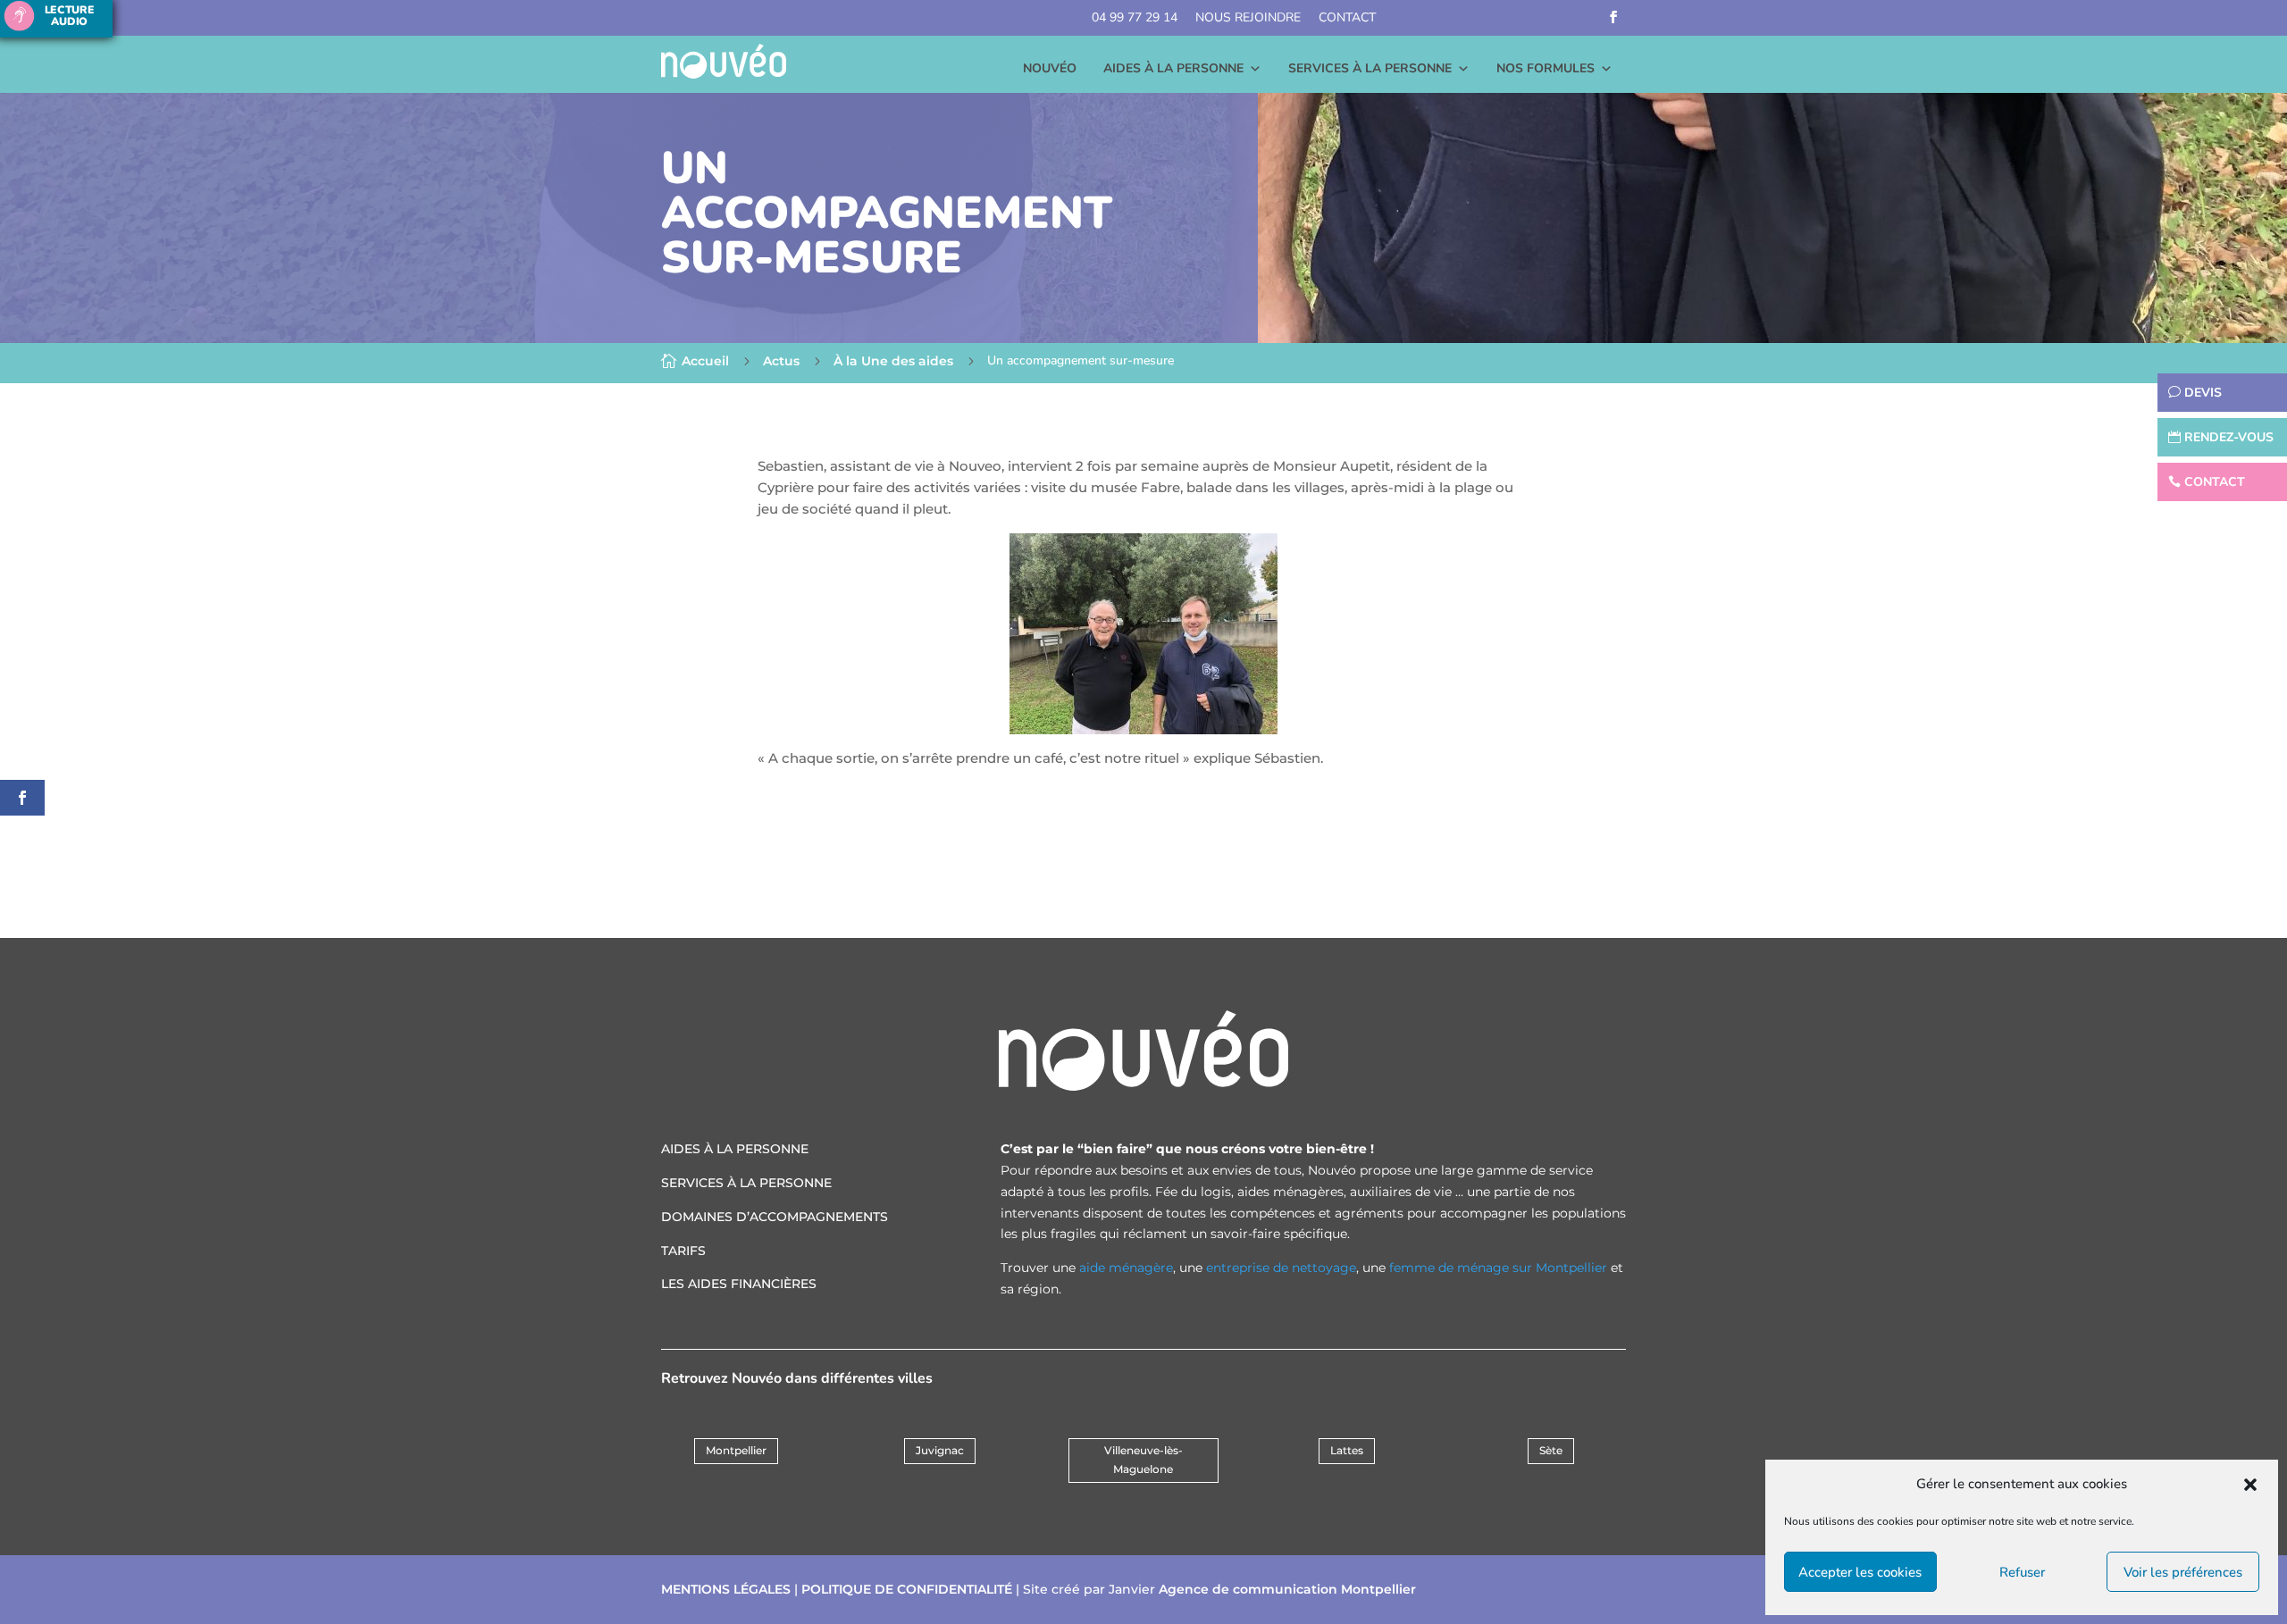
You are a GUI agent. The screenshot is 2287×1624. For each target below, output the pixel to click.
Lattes (1347, 1450)
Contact (1347, 17)
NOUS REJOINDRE (1248, 17)
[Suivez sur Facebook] (1613, 17)
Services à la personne (1370, 68)
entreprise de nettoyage (1281, 1268)
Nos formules (1546, 68)
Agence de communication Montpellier (1287, 1589)
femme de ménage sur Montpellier (1498, 1268)
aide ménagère (1126, 1268)
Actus (781, 361)
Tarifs (683, 1251)
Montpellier (736, 1450)
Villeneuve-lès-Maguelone (1143, 1459)
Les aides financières (739, 1284)
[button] (2250, 1485)
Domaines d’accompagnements (775, 1217)
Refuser (2022, 1572)
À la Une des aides (893, 361)
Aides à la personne (1173, 68)
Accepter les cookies (1860, 1572)
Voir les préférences (2183, 1572)
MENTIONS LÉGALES (726, 1589)
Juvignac (940, 1450)
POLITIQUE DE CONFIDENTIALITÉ (907, 1589)
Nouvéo (1050, 68)
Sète (1551, 1450)
